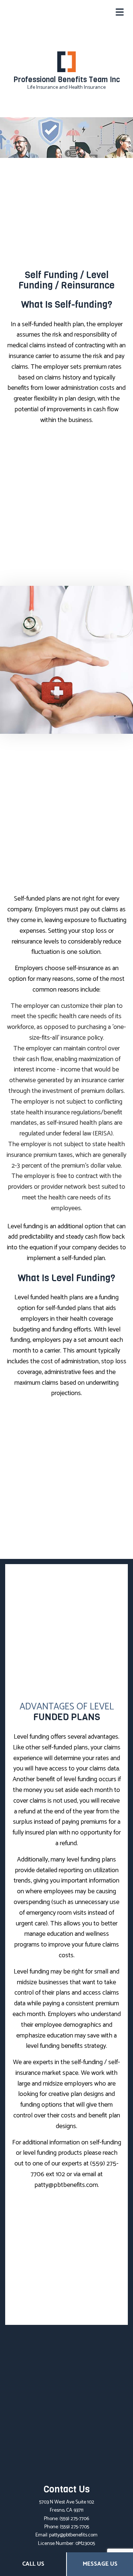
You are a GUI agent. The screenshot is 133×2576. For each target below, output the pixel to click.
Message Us (100, 2564)
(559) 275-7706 (74, 2519)
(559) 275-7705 (74, 2527)
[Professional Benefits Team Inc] (66, 62)
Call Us (33, 2564)
